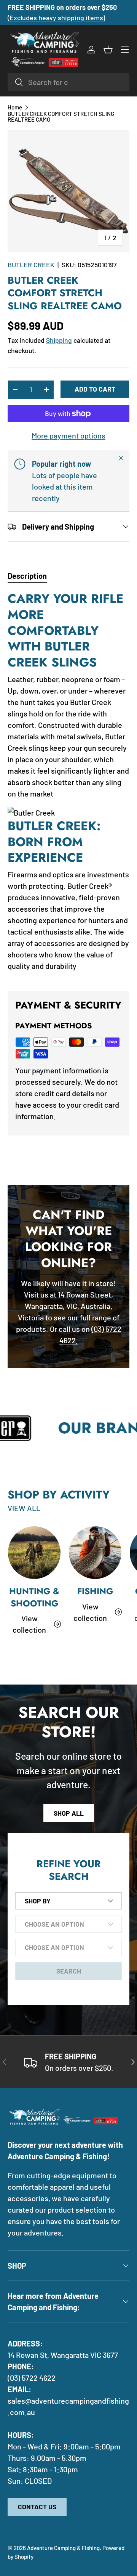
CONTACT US (37, 2507)
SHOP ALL (69, 1813)
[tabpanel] (68, 785)
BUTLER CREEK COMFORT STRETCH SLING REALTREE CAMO (61, 117)
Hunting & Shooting (34, 1597)
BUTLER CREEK (31, 265)
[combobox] (68, 82)
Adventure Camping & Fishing (63, 2548)
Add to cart (95, 389)
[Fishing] (95, 1553)
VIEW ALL (24, 1508)
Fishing (95, 1591)
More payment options (68, 435)
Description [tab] (27, 576)
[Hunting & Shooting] (34, 1553)
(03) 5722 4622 (32, 2378)
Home (15, 107)
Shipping (59, 340)
